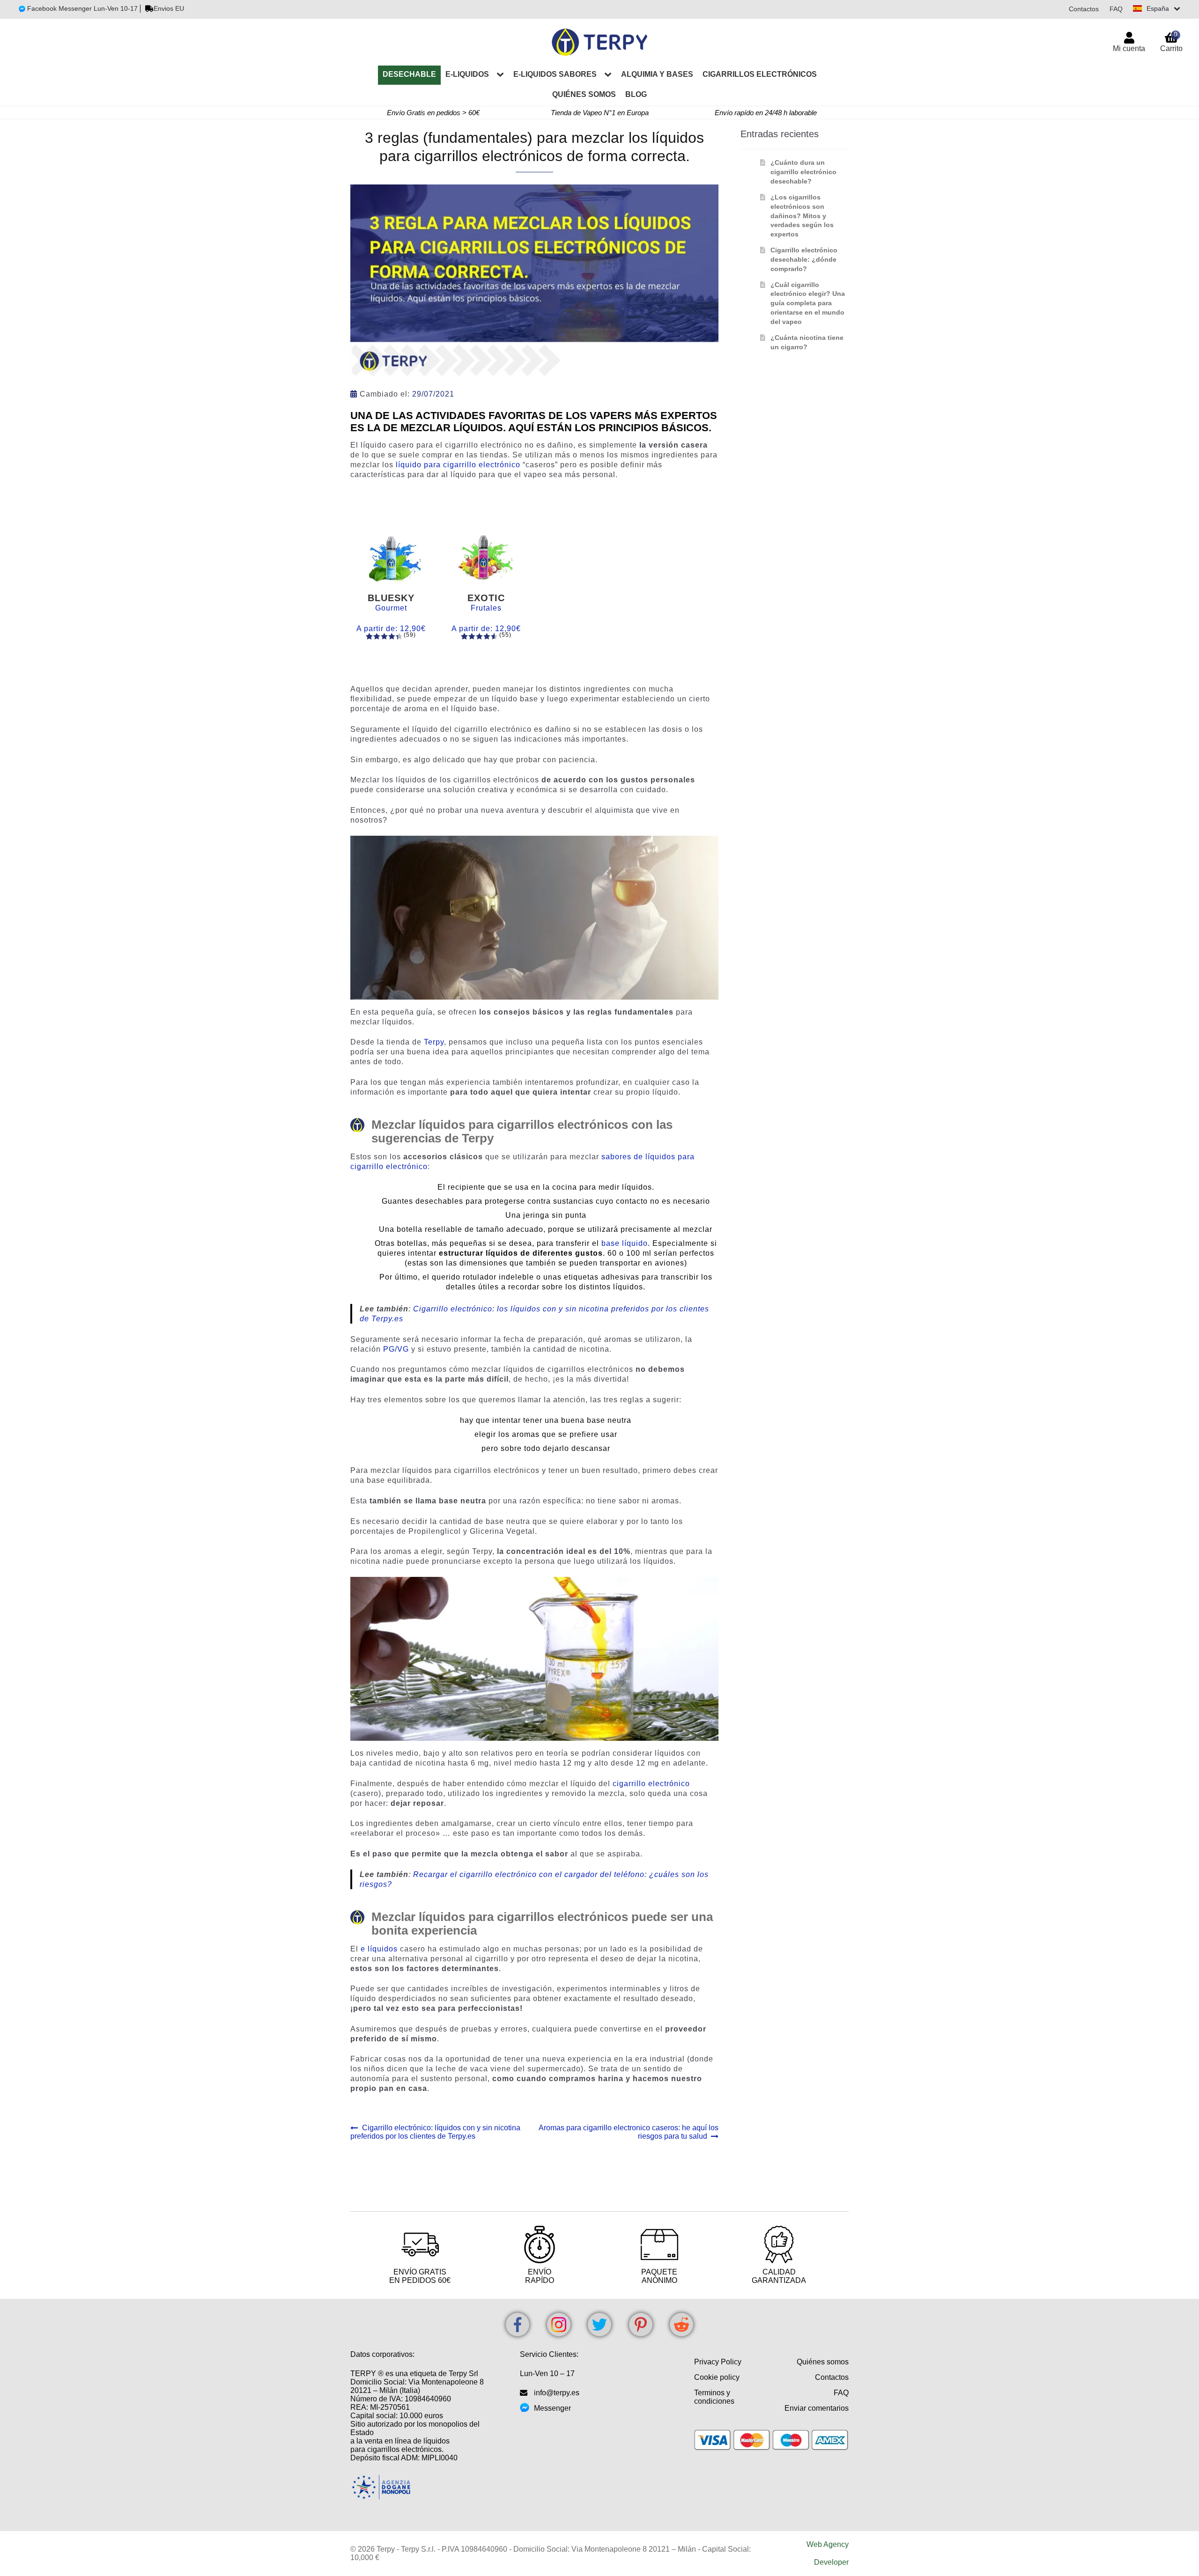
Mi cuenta (1129, 48)
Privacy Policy (718, 2362)
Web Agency (828, 2544)
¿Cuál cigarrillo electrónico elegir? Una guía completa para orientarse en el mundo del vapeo (808, 303)
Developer (831, 2562)
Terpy (434, 1042)
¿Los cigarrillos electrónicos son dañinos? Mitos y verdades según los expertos (802, 216)
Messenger (552, 2408)
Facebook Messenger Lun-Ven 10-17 (81, 8)
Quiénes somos (584, 94)
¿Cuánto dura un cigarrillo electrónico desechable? (803, 172)
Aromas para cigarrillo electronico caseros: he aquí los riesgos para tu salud (628, 2132)
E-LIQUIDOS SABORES (555, 74)
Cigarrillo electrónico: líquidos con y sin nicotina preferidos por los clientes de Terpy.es (435, 2132)
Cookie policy (717, 2377)
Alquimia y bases (657, 74)
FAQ (1116, 9)
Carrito (1171, 41)
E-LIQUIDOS (467, 74)
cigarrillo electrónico (651, 1784)
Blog (636, 94)
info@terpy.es (557, 2393)
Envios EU (169, 8)
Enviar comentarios (817, 2408)
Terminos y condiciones (714, 2397)
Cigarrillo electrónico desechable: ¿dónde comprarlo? (804, 259)
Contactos (1084, 9)
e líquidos (379, 1949)
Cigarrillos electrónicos (760, 74)
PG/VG (396, 1349)
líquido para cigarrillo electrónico (458, 465)
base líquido (625, 1243)
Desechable (409, 74)
